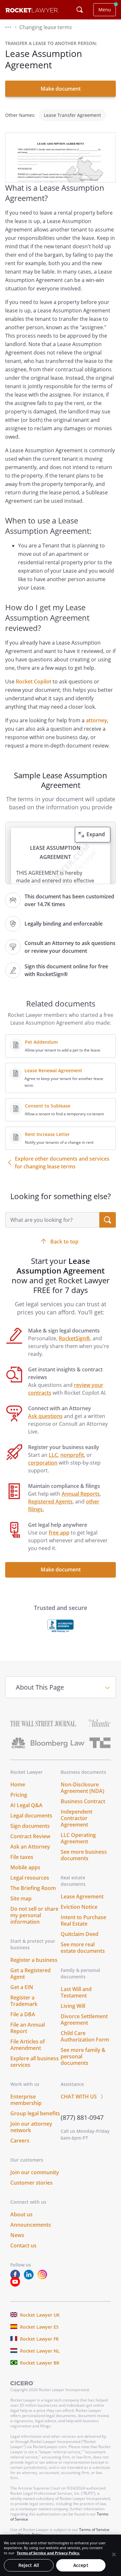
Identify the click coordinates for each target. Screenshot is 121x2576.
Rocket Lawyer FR (39, 2339)
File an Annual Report (28, 2028)
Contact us (23, 2245)
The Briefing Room (33, 1888)
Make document (61, 89)
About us (21, 2214)
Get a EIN (22, 1987)
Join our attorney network (31, 2127)
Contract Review (30, 1836)
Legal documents (31, 1816)
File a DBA (23, 2014)
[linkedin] (30, 2278)
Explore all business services (35, 2062)
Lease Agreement (82, 1896)
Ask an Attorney (30, 1847)
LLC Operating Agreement (78, 1838)
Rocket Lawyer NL (40, 2351)
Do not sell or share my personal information (34, 1915)
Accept (81, 2565)
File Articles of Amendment (28, 2045)
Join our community (35, 2172)
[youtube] (16, 2285)
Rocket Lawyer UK (40, 2315)
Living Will (73, 2006)
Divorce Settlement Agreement (84, 2019)
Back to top (64, 1242)
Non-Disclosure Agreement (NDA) (82, 1788)
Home (18, 1784)
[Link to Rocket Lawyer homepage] (32, 11)
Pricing (19, 1795)
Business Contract (83, 1801)
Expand (96, 834)
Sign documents (30, 1826)
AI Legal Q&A (26, 1805)
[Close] (114, 2554)
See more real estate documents (83, 1948)
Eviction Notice (79, 1907)
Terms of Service (94, 2530)
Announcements (31, 2225)
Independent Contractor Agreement (76, 1818)
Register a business (34, 1960)
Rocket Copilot (34, 681)
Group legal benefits (35, 2113)
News (17, 2235)
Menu (105, 10)
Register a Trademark (24, 2001)
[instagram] (44, 2278)
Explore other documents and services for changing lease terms (62, 1163)
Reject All (29, 2565)
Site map (21, 1898)
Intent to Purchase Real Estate (83, 1920)
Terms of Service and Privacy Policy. (48, 2553)
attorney (96, 720)
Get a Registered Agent (30, 1974)
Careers (20, 2141)
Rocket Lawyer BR (40, 2363)
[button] (8, 27)
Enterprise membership (26, 2100)
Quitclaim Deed (80, 1934)
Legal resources (30, 1878)
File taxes (22, 1857)
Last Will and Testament (76, 1992)
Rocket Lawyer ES (39, 2327)
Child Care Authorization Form (85, 2036)
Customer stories (31, 2183)
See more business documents (84, 1855)
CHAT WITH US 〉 (83, 2097)
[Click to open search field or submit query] (80, 10)
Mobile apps (25, 1867)
